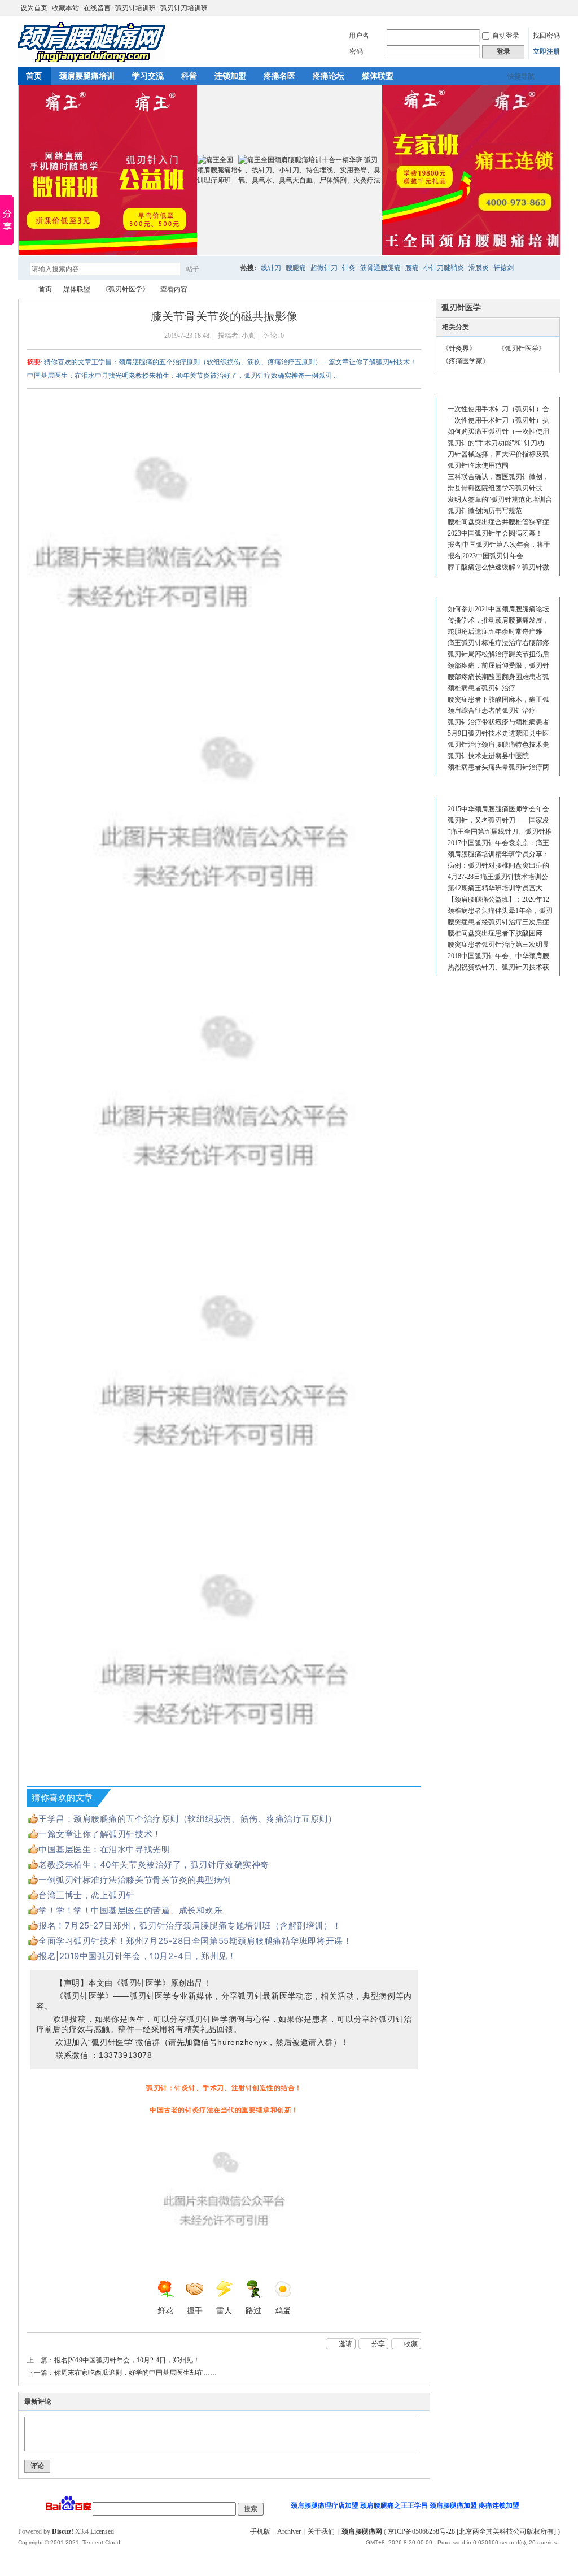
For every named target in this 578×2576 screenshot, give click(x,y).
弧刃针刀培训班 (184, 8)
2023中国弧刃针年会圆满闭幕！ (495, 533)
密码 (356, 51)
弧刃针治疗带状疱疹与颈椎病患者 (498, 722)
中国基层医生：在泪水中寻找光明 (104, 1849)
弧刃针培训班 (135, 8)
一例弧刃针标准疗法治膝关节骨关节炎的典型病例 (135, 1880)
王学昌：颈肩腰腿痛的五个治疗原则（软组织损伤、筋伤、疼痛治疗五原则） (188, 1819)
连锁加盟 (230, 76)
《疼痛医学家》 (466, 361)
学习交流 (148, 76)
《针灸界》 (459, 349)
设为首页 (34, 8)
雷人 (224, 2311)
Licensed (102, 2531)
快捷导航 (521, 76)
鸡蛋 (283, 2311)
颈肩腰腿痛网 (23, 290)
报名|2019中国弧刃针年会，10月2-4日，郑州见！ (137, 1956)
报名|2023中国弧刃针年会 (485, 556)
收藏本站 (65, 8)
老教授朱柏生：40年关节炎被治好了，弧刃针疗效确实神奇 (154, 1864)
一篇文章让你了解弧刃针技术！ (100, 1834)
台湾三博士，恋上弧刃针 (87, 1895)
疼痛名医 (279, 76)
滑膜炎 (479, 268)
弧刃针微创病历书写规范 (485, 511)
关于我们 (321, 2531)
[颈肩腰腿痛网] (91, 60)
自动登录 (506, 36)
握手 (195, 2311)
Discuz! (63, 2531)
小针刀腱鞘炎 (444, 268)
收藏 (411, 2344)
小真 (248, 336)
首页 (34, 76)
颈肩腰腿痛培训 (87, 76)
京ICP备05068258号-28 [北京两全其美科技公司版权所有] (472, 2531)
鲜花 (165, 2311)
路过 (253, 2311)
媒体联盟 (378, 76)
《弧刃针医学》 (125, 289)
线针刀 (271, 268)
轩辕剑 (503, 268)
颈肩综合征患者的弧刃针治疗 (492, 711)
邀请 (345, 2344)
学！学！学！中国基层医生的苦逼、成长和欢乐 (130, 1910)
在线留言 (97, 8)
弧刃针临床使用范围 (478, 465)
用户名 (359, 36)
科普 (189, 76)
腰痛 (412, 268)
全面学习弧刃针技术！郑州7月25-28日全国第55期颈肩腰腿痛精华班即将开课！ (195, 1941)
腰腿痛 (296, 268)
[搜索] (225, 269)
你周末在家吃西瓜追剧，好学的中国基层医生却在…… (135, 2373)
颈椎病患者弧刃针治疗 (481, 688)
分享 (378, 2344)
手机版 (260, 2531)
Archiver (289, 2531)
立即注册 (546, 51)
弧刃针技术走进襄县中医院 (488, 756)
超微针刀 (324, 268)
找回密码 (546, 36)
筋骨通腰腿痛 (380, 268)
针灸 (349, 268)
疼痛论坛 (329, 76)
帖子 (192, 269)
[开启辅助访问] (557, 8)
